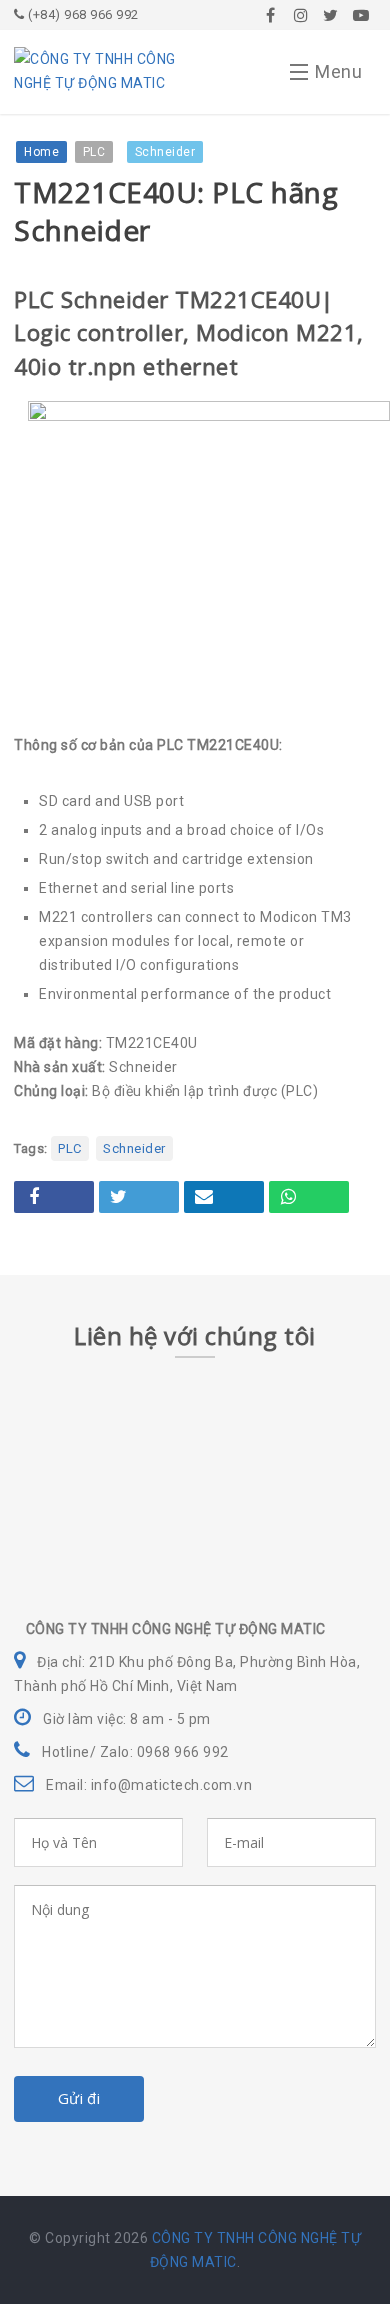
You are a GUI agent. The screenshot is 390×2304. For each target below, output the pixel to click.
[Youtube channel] (361, 15)
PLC (70, 1148)
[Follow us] (301, 15)
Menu (338, 71)
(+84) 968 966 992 (82, 14)
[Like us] (271, 15)
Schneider (134, 1148)
